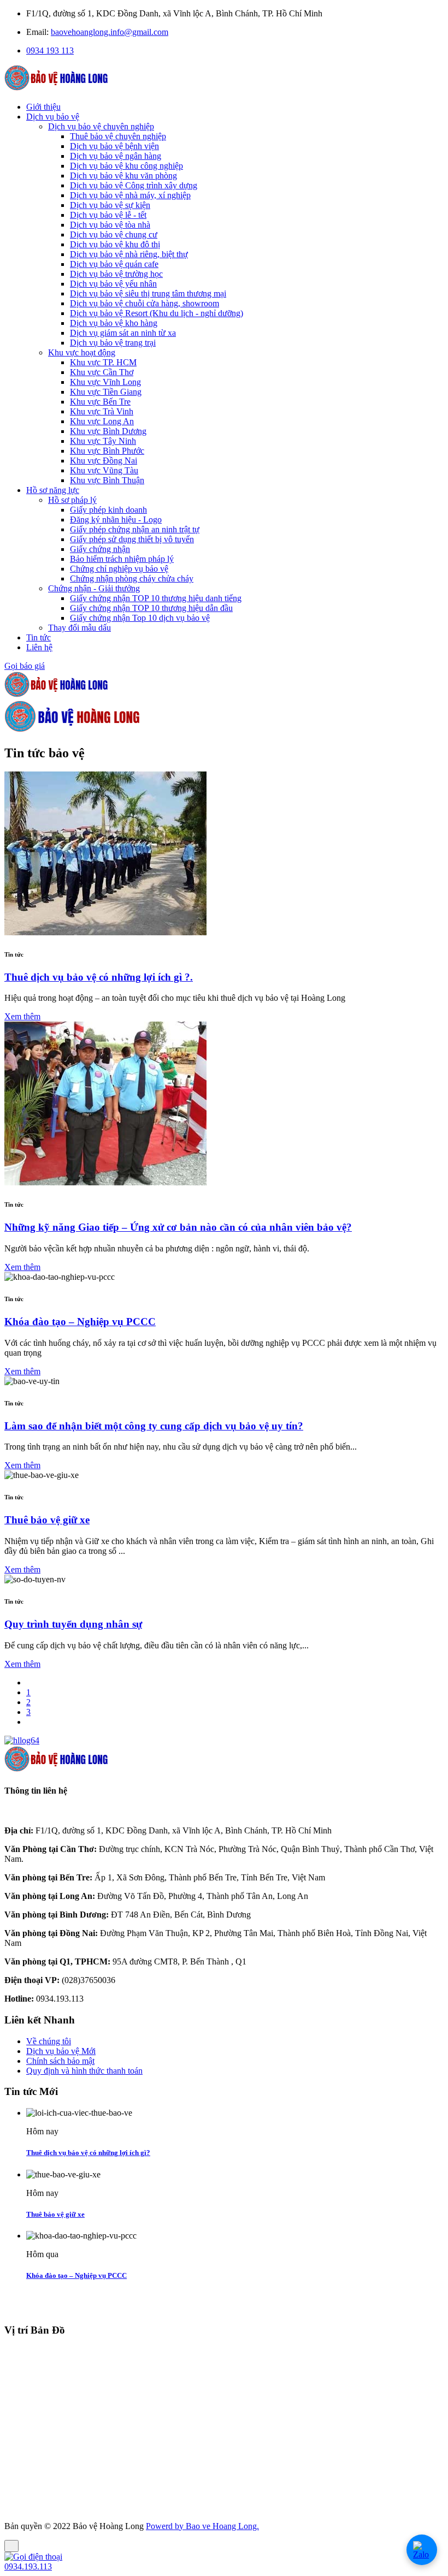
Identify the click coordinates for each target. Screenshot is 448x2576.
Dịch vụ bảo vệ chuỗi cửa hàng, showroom (145, 303)
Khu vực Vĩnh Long (105, 382)
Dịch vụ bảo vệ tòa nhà (110, 225)
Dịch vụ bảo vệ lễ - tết (108, 215)
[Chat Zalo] (422, 2550)
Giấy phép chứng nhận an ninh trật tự (135, 529)
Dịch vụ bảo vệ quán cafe (114, 264)
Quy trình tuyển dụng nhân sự (73, 1624)
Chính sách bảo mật (60, 2061)
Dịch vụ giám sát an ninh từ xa (123, 333)
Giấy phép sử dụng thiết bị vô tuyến (132, 539)
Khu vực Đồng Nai (104, 461)
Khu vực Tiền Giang (106, 392)
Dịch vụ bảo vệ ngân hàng (116, 156)
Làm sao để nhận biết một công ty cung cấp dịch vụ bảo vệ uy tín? (154, 1426)
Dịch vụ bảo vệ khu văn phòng (123, 176)
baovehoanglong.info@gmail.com (110, 32)
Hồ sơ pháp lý (72, 500)
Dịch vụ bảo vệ (61, 2051)
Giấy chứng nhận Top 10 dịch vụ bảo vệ (140, 618)
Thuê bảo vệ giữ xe (47, 1520)
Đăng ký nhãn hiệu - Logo (116, 520)
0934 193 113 (50, 51)
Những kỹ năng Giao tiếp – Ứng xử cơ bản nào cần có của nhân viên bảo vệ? (178, 1227)
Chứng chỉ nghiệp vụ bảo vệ (119, 569)
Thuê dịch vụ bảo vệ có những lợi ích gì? (88, 2153)
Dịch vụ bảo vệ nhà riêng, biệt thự (129, 254)
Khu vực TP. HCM (103, 362)
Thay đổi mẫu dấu (79, 628)
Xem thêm (22, 1016)
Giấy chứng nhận (100, 549)
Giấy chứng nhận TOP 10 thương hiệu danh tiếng (156, 598)
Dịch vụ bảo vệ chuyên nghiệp (101, 126)
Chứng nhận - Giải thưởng (94, 588)
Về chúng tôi (49, 2041)
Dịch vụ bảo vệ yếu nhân (113, 284)
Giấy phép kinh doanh (108, 510)
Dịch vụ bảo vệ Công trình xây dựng (134, 185)
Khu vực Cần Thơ (102, 372)
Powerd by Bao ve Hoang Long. (202, 2526)
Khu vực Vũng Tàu (104, 470)
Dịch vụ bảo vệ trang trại (113, 343)
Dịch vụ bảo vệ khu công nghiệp (126, 166)
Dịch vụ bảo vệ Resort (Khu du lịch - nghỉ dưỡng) (157, 313)
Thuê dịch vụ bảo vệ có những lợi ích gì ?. (99, 977)
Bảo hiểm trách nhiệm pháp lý (122, 559)
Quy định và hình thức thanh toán (84, 2071)
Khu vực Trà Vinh (102, 411)
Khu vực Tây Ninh (103, 441)
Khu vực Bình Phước (107, 451)
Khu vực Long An (102, 421)
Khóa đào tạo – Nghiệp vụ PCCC (80, 1322)
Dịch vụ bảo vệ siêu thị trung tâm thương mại (148, 293)
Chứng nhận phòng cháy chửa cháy (132, 578)
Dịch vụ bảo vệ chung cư (114, 235)
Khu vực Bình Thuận (107, 480)
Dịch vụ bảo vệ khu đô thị (115, 244)
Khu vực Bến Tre (100, 402)
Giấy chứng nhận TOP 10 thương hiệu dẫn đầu (151, 608)
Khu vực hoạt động (82, 352)
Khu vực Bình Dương (108, 431)
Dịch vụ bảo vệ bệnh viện (114, 146)
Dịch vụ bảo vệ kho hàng (114, 323)
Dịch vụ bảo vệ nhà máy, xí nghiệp (130, 195)
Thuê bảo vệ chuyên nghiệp (118, 136)
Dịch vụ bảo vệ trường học (116, 274)
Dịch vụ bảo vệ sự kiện (110, 205)
